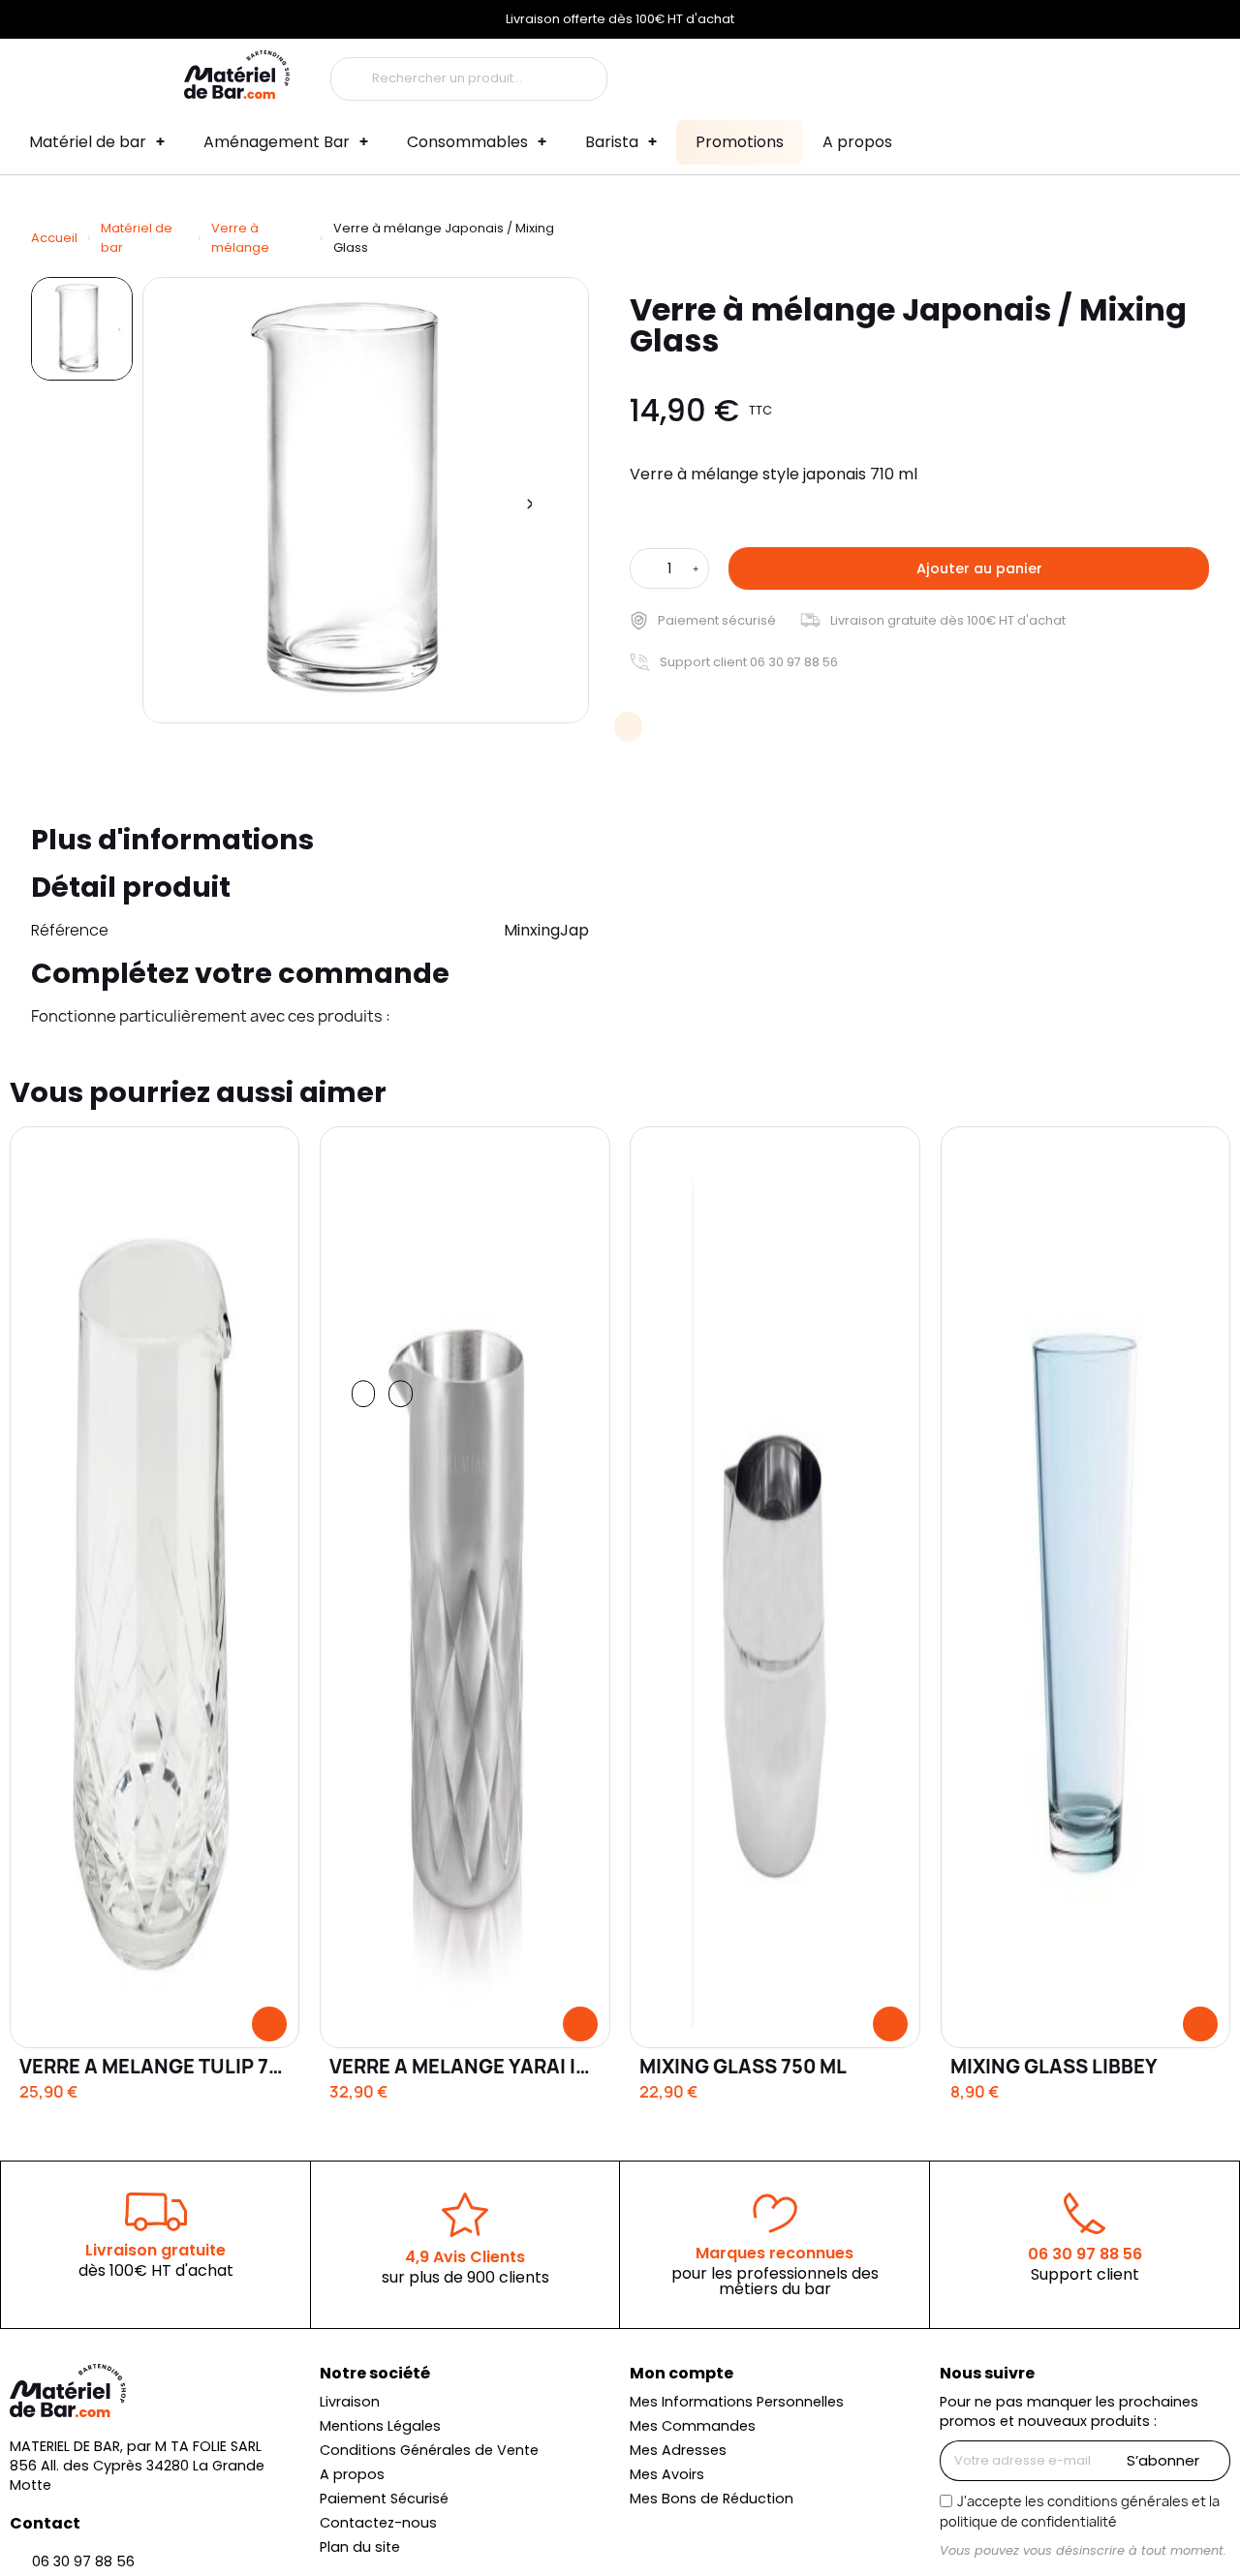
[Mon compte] (927, 75)
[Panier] (1039, 74)
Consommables (467, 142)
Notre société (375, 2373)
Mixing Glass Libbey (1054, 2067)
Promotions (740, 142)
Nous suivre (987, 2373)
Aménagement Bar (277, 142)
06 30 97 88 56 (1085, 2254)
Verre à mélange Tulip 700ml (170, 2067)
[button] (969, 568)
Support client (1085, 2274)
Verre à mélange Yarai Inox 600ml (507, 2067)
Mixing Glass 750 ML (743, 2067)
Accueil (54, 238)
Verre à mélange (240, 238)
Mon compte (682, 2373)
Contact (45, 2523)
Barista (612, 142)
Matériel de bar (88, 142)
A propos (857, 142)
